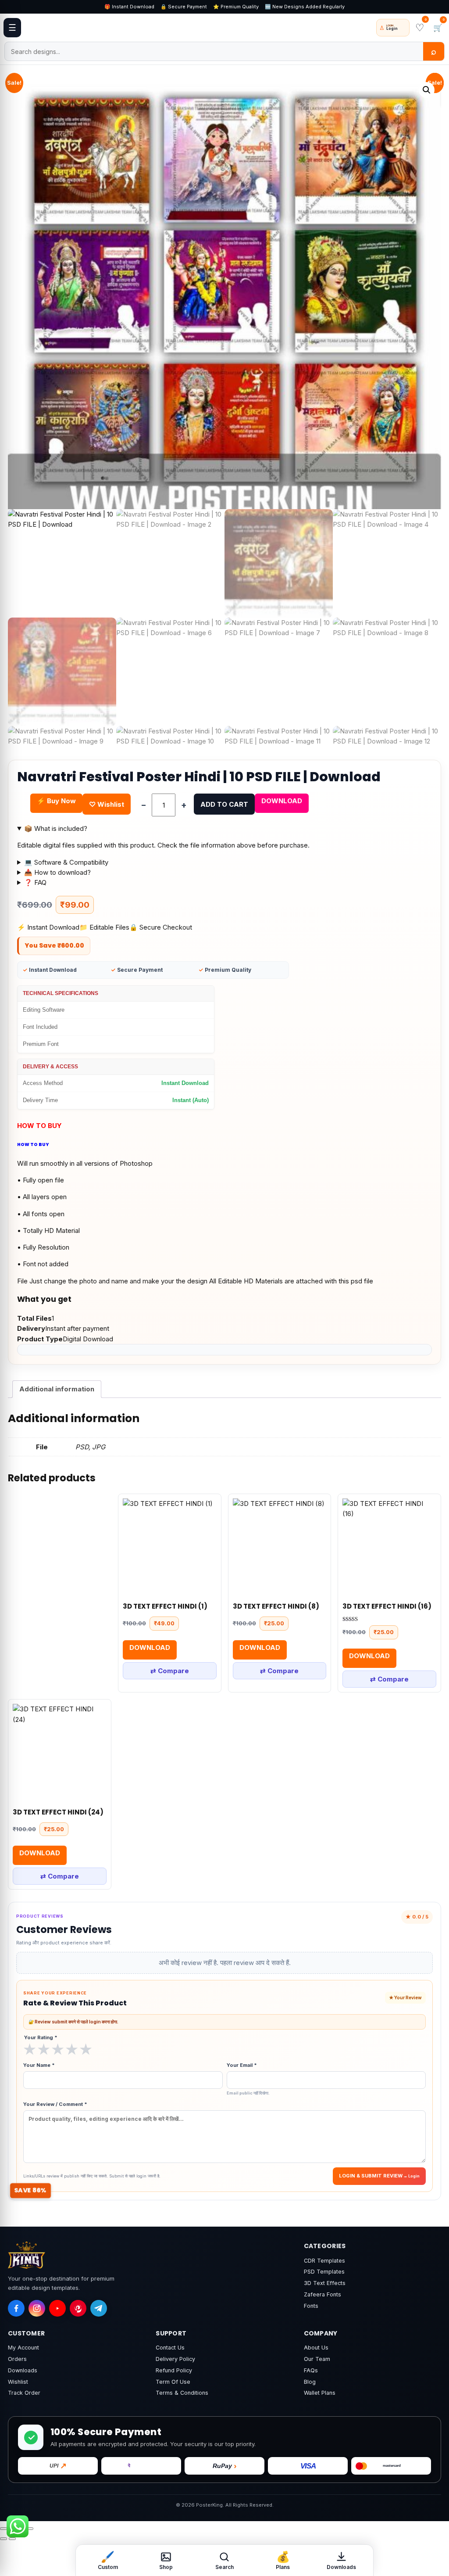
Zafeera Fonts (322, 2294)
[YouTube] (57, 2308)
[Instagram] (37, 2308)
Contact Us (170, 2348)
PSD (82, 1447)
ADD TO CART (224, 804)
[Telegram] (99, 2308)
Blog (310, 2382)
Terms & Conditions (182, 2393)
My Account (23, 2348)
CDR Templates (324, 2261)
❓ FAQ (35, 882)
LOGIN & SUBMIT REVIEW (371, 2176)
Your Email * (248, 2078)
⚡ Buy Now (56, 801)
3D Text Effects (325, 2283)
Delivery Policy (175, 2359)
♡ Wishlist (107, 804)
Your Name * (39, 2065)
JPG (99, 1447)
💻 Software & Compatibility (66, 862)
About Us (316, 2348)
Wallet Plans (320, 2393)
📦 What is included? (56, 828)
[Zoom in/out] (4, 2529)
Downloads (23, 2370)
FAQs (311, 2370)
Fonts (311, 2306)
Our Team (317, 2359)
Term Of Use (173, 2382)
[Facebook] (16, 2308)
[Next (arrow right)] (12, 2539)
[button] (427, 90)
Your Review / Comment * (55, 2104)
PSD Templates (324, 2272)
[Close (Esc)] (30, 2529)
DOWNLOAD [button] (150, 1647)
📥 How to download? (57, 872)
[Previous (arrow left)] (4, 2539)
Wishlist (18, 2382)
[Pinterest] (78, 2308)
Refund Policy (174, 2370)
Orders (17, 2359)
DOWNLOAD (282, 801)
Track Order (24, 2393)
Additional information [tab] (57, 1389)
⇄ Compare (170, 1671)
